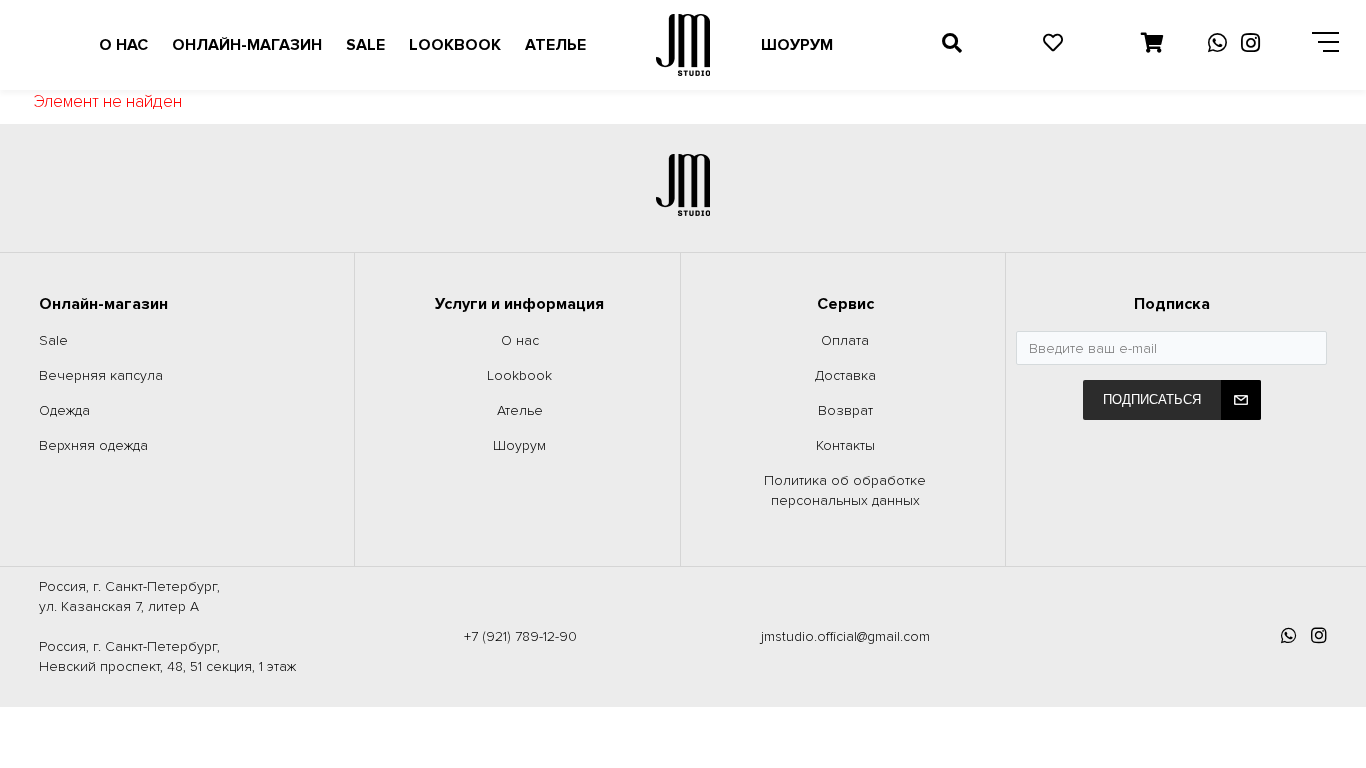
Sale (365, 45)
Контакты (845, 445)
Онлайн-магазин (247, 45)
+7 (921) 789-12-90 (520, 636)
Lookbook (455, 45)
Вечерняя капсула (101, 375)
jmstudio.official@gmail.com (845, 636)
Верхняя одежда (93, 445)
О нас (123, 45)
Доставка (845, 375)
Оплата (845, 340)
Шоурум (797, 45)
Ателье (555, 45)
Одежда (64, 410)
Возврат (845, 410)
